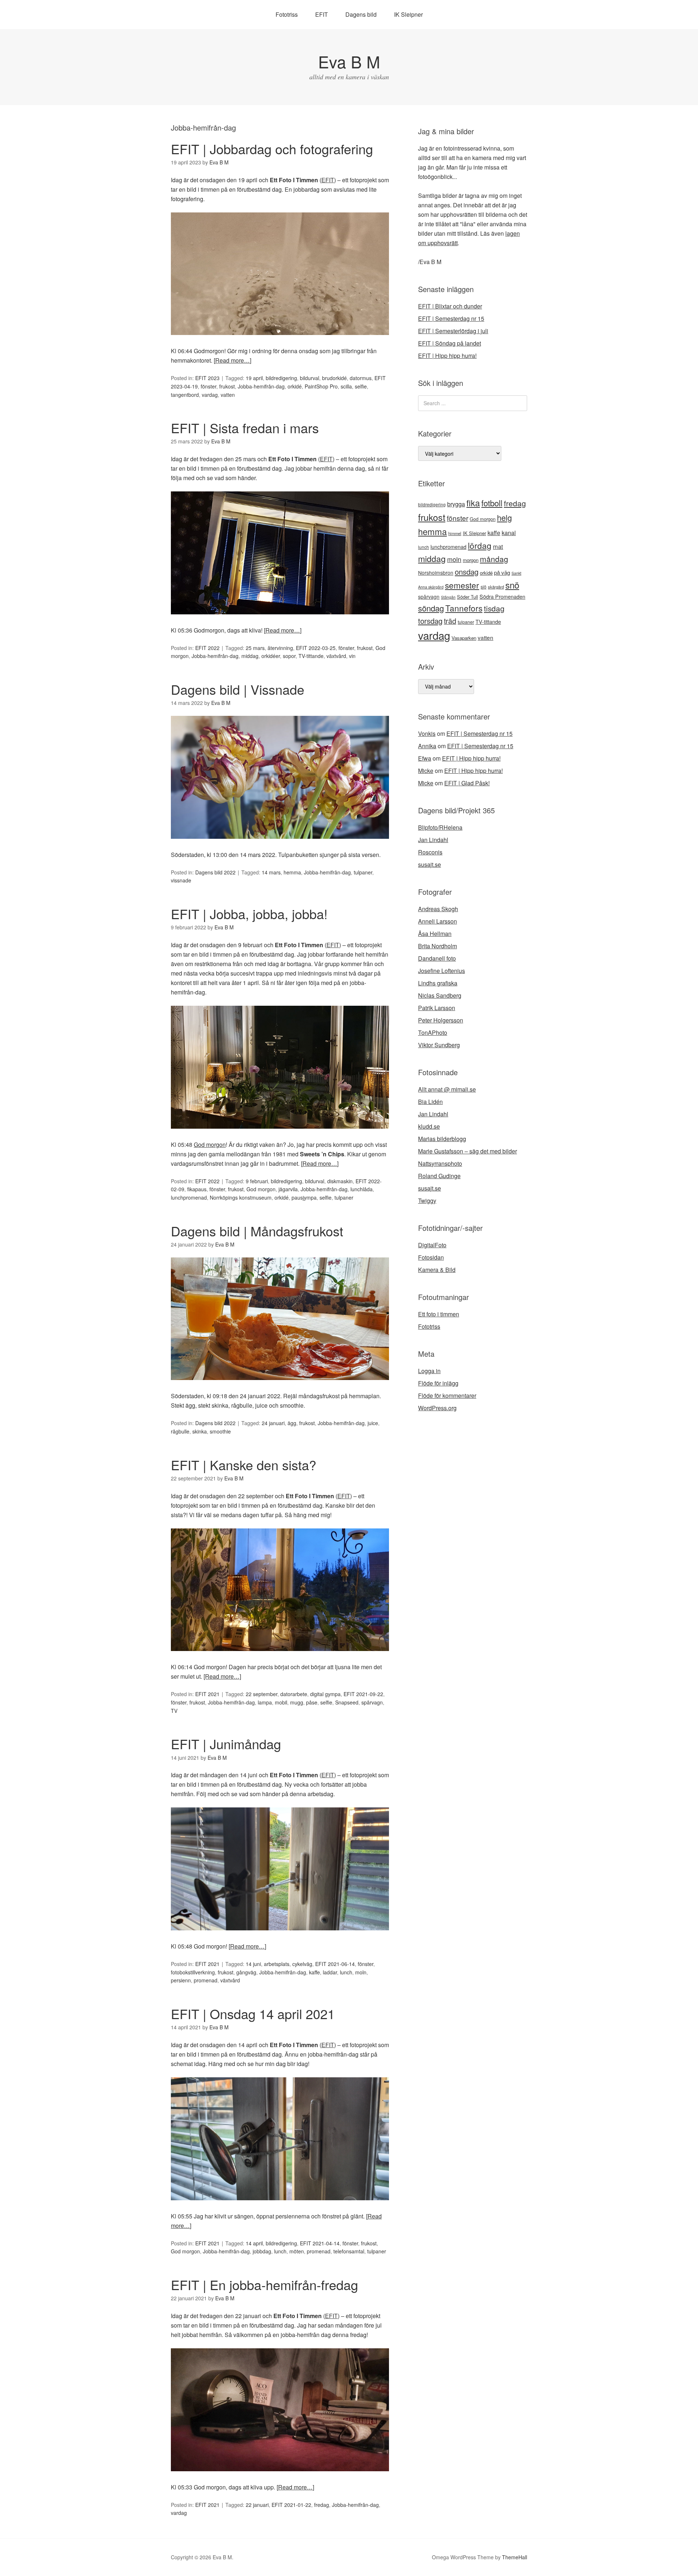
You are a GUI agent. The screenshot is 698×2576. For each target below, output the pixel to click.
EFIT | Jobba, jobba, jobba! (249, 914)
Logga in (429, 1371)
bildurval (310, 378)
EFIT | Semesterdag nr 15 (451, 318)
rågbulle (180, 1431)
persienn (181, 1980)
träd (450, 621)
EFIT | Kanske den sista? (244, 1465)
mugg (297, 1702)
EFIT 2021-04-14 (320, 2243)
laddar (330, 1972)
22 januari (257, 2505)
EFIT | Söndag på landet (450, 343)
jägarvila (288, 1189)
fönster (208, 386)
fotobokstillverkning (193, 1972)
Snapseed (347, 1702)
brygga (456, 504)
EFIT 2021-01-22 (291, 2505)
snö (512, 585)
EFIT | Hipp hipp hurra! (447, 356)
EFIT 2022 (207, 648)
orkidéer (271, 656)
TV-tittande (311, 656)
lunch (346, 1972)
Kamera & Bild (437, 1270)
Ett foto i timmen (439, 1314)
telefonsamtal (349, 2251)
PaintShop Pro (321, 386)
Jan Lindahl (433, 840)
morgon (471, 560)
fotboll (492, 503)
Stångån (448, 597)
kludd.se (429, 1126)
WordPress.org (437, 1408)
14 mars (271, 872)
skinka (200, 1431)
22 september (262, 1694)
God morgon (210, 1145)
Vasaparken (464, 638)
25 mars (255, 648)
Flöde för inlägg (438, 1383)
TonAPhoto (433, 1032)
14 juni (253, 1964)
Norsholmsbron (436, 573)
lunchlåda (362, 1189)
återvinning (280, 648)
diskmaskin (340, 1181)
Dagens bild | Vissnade (238, 689)
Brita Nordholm (438, 946)
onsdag (467, 572)
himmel (455, 533)
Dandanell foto (437, 958)
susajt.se (430, 864)
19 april (254, 378)
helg (504, 517)
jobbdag (262, 2251)
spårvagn (372, 1702)
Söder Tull (468, 597)
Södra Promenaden (502, 597)
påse (312, 1702)
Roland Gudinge (439, 1176)
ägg (292, 1423)
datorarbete (294, 1694)
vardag (210, 395)
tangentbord (185, 395)
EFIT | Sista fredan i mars (245, 428)
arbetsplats (277, 1964)
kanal (509, 533)
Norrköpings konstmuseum (241, 1197)
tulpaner (363, 872)
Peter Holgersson (441, 1020)
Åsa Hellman (435, 934)
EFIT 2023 (207, 378)
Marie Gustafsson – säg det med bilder (468, 1151)
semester (462, 585)
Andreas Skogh (438, 909)
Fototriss (287, 14)
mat (498, 546)
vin (352, 656)
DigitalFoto (432, 1245)
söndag (431, 608)
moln (361, 1972)
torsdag (430, 621)
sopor (289, 656)
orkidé (295, 386)
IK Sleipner (408, 14)
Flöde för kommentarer (447, 1395)
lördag (480, 545)
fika (473, 503)
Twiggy (427, 1201)
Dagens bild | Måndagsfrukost (257, 1231)
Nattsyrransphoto (440, 1163)
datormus (361, 378)
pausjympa (304, 1197)
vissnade (181, 880)
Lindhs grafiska (438, 983)
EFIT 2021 (207, 1694)
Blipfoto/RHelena (440, 827)
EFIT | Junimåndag (226, 1744)
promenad (206, 1980)
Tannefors (464, 608)
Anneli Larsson (438, 921)
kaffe (314, 1972)
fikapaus (197, 1189)
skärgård (496, 587)
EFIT (322, 14)
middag (250, 656)
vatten (228, 395)
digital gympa (325, 1694)
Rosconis (430, 852)
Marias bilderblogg (442, 1139)
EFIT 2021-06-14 (335, 1964)
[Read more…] (232, 360)
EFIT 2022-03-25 (316, 648)
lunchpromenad (189, 1197)
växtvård (336, 656)
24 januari (273, 1423)
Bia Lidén (430, 1102)
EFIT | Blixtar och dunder (450, 306)
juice (373, 1423)
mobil (281, 1702)
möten (297, 2251)
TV (174, 1711)
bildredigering (281, 378)
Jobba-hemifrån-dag (261, 386)
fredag (322, 2505)
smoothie (220, 1431)
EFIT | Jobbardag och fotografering (272, 149)
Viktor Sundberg (439, 1045)
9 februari (257, 1181)
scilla (346, 386)
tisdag (494, 608)
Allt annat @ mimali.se (447, 1089)
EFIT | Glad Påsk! (467, 783)
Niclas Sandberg (440, 995)
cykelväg (302, 1964)
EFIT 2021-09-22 (363, 1694)
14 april (254, 2243)
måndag (494, 559)
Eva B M (349, 61)
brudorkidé (334, 378)
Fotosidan (431, 1257)
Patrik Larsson (437, 1008)
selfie (361, 386)
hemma (292, 872)
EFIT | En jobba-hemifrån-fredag (264, 2284)
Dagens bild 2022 (215, 872)
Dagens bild (361, 14)
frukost (227, 386)
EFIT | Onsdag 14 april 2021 (253, 2013)
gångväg (246, 1972)
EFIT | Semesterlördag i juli (453, 331)
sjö (484, 587)
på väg (502, 572)
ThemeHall (515, 2557)
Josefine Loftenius (442, 971)
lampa (265, 1702)
